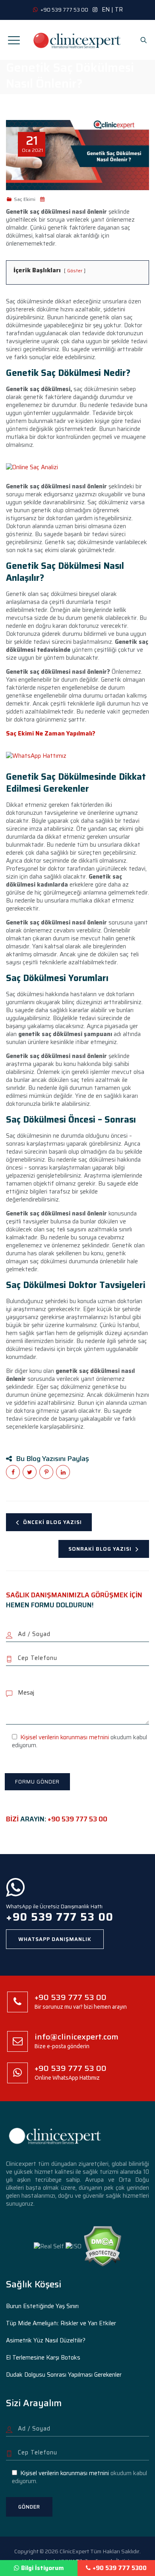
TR (119, 10)
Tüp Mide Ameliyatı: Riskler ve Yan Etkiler (61, 2323)
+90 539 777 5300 (120, 2568)
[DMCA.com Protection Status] (102, 2246)
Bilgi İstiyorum (43, 2568)
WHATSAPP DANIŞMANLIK (55, 1939)
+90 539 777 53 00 (77, 1819)
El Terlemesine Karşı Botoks (43, 2358)
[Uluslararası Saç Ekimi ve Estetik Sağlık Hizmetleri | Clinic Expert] (77, 40)
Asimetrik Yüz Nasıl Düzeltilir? (46, 2340)
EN (106, 10)
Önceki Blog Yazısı (52, 1522)
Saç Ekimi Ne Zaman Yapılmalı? (51, 733)
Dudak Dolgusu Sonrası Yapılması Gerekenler (64, 2375)
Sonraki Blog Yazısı (100, 1549)
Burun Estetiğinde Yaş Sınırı (42, 2306)
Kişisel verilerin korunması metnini (65, 1737)
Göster (75, 270)
